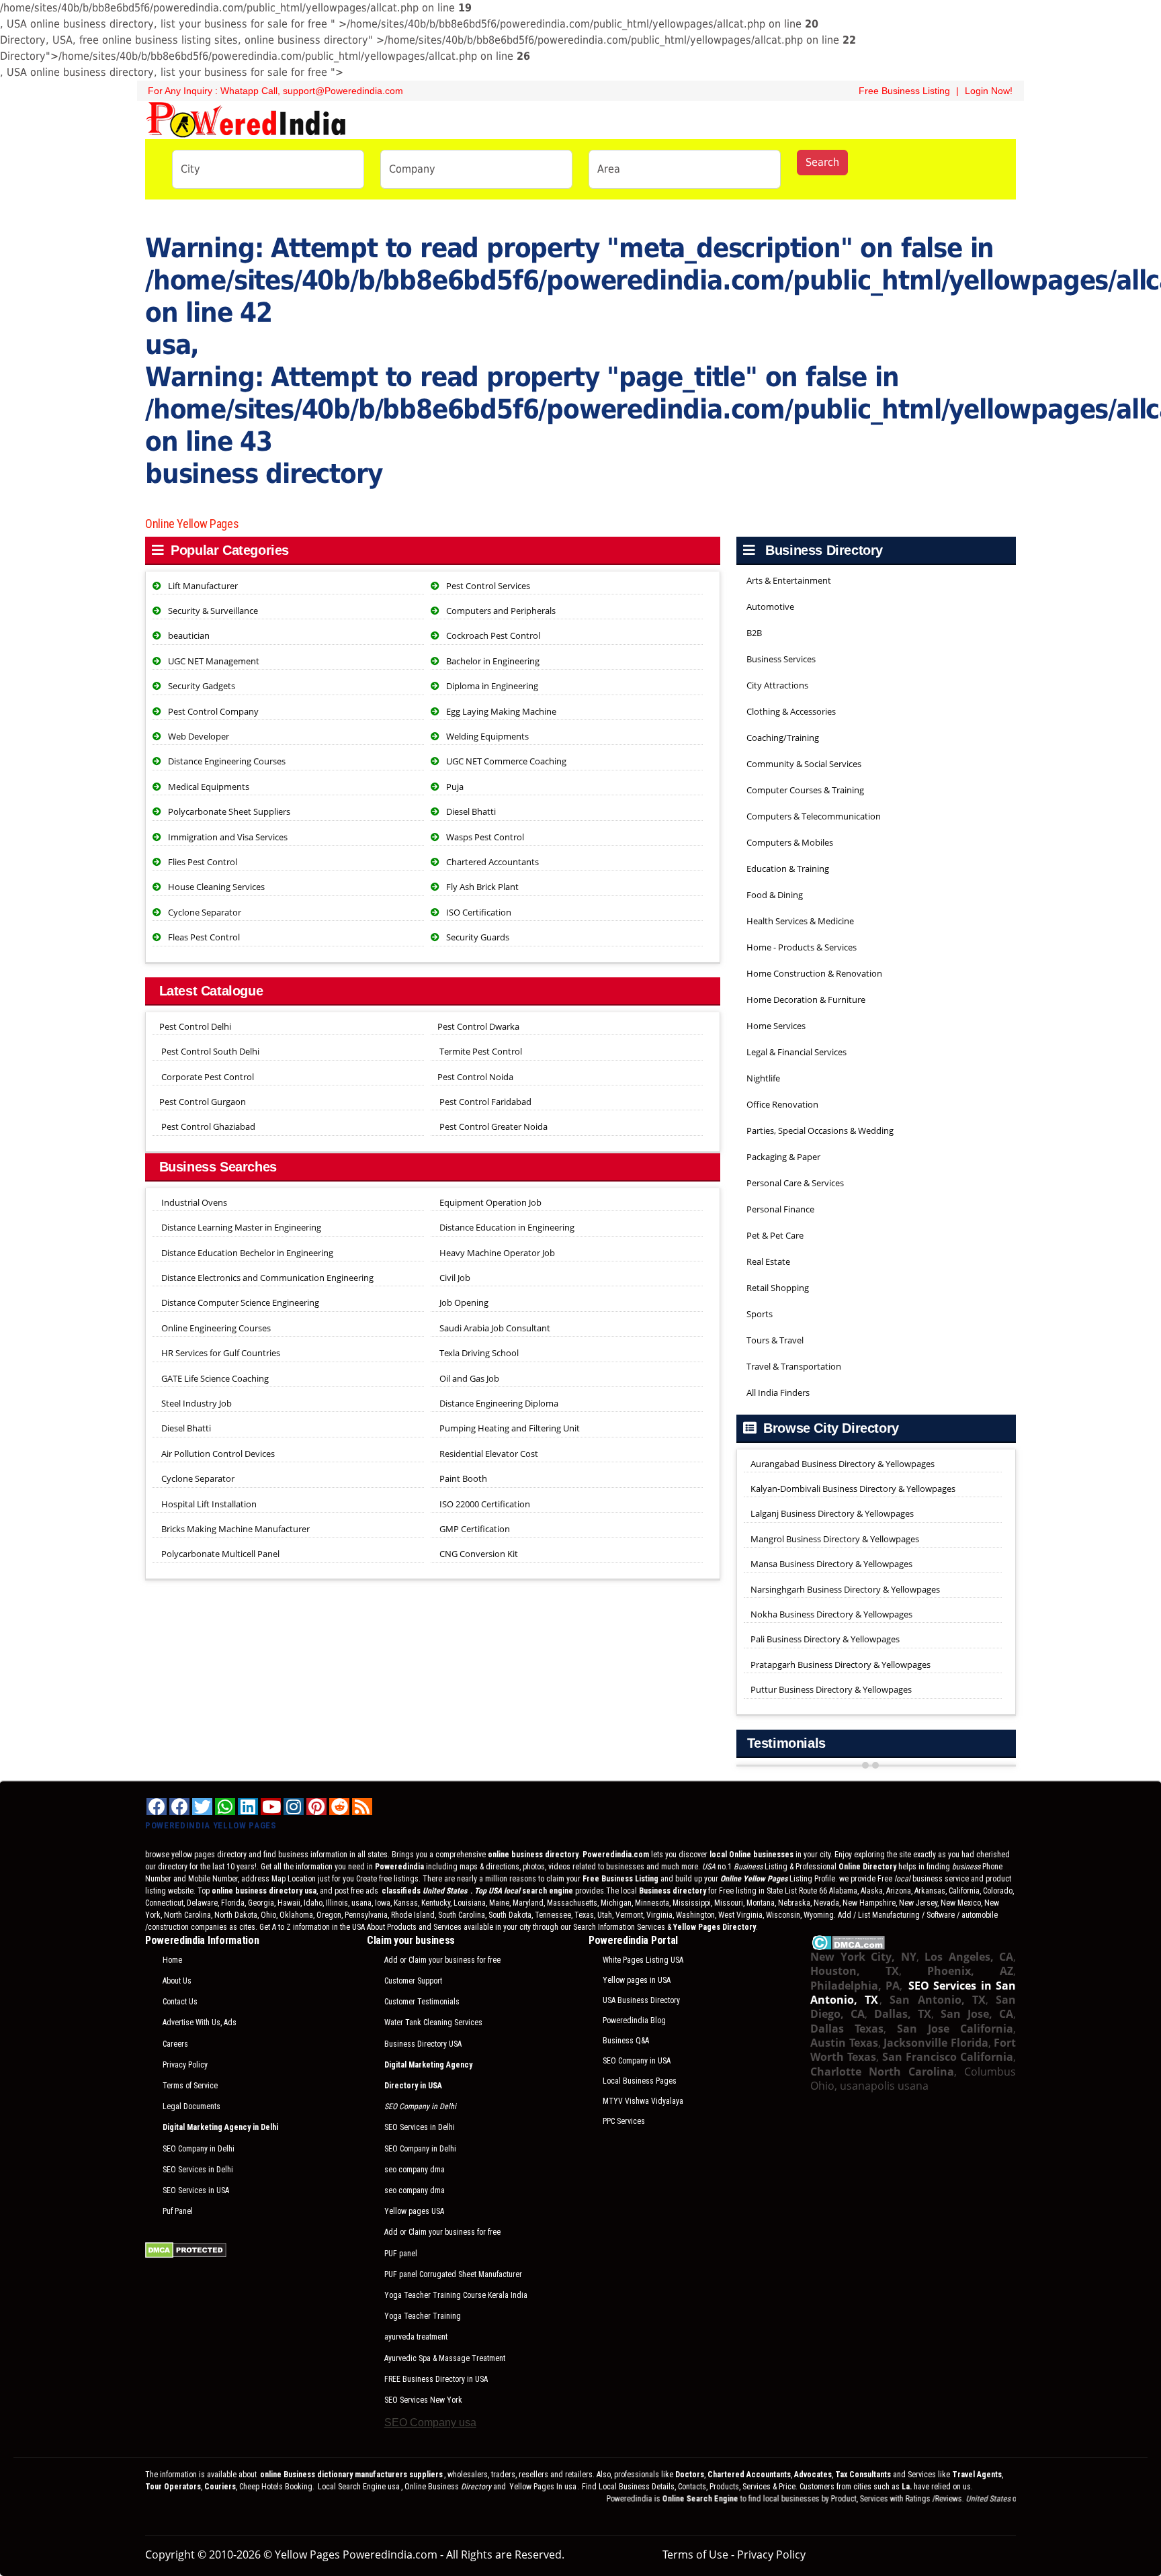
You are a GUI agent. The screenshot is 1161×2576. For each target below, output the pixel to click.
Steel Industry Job (196, 1403)
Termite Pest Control (481, 1051)
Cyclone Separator (205, 912)
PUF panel (401, 2254)
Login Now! (989, 91)
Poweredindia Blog (634, 2020)
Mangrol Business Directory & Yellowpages (835, 1539)
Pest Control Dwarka (478, 1026)
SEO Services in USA (196, 2190)
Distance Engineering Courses (227, 761)
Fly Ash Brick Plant (482, 887)
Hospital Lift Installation (208, 1504)
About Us (177, 1981)
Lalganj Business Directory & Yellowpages (832, 1513)
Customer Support (413, 1981)
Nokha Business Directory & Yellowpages (831, 1614)
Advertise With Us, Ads (200, 2023)
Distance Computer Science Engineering (239, 1302)
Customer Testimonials (422, 2002)
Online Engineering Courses (215, 1328)
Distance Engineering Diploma (498, 1403)
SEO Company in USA (637, 2061)
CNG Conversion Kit (478, 1554)
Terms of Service (190, 2086)
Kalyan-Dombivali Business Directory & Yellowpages (853, 1489)
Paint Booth (462, 1478)
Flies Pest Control (203, 862)
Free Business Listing (903, 91)
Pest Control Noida (475, 1077)
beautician (189, 635)
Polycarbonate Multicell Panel (219, 1554)
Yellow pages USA (414, 2211)
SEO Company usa (430, 2423)
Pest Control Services (488, 586)
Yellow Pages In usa (542, 2487)
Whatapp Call (249, 91)
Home (172, 1960)
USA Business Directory (641, 2000)
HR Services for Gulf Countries (220, 1353)
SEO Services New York (423, 2400)
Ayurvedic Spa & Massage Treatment (445, 2358)
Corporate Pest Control (208, 1077)
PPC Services (624, 2121)
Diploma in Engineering (492, 686)
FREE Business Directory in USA (436, 2379)
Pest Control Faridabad (485, 1102)
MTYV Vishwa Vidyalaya (643, 2101)
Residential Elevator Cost (488, 1454)
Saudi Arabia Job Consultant (494, 1328)
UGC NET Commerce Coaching (506, 761)
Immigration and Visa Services (228, 837)
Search (822, 162)
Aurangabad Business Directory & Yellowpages (843, 1464)
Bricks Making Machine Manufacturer (234, 1529)
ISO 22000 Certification (484, 1504)
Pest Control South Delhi (210, 1051)
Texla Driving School (478, 1353)
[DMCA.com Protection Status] (186, 2249)
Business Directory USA (423, 2044)
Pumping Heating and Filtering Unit (509, 1428)
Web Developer (199, 736)
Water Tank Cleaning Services (433, 2023)
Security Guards (478, 937)
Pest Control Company (213, 711)
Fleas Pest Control (204, 937)
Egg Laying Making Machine (501, 711)
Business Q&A (626, 2041)
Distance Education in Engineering (506, 1227)
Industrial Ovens (193, 1202)
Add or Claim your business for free (442, 1960)
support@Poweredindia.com (343, 91)
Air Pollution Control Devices (217, 1454)
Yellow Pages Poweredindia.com (356, 2555)
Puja (455, 787)
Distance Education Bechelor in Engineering (246, 1253)
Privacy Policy (185, 2065)
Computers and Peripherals (501, 611)
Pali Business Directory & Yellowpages (825, 1639)
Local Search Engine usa (359, 2487)
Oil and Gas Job (468, 1378)
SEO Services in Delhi (198, 2170)
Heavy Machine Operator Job (496, 1253)
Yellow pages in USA (637, 1980)
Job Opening (463, 1302)
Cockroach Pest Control (493, 635)
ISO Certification (479, 912)
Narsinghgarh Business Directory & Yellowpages (845, 1589)
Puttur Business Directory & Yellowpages (831, 1689)
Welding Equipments (487, 736)
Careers (175, 2044)
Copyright (170, 2555)
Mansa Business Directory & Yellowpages (831, 1564)
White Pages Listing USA (643, 1960)
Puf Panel (178, 2211)
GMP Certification (474, 1529)
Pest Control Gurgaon (203, 1102)
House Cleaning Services (216, 887)
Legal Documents (191, 2106)
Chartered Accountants (492, 862)
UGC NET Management (214, 661)
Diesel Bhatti (471, 811)
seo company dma (415, 2170)
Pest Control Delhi (195, 1026)
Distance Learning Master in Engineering (240, 1227)
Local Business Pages (640, 2081)
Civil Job (454, 1278)
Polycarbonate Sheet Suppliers (229, 811)
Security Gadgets (202, 686)
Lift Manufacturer (203, 586)
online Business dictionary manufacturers (351, 2475)
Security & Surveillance (213, 611)
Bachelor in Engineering (493, 661)
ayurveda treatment (416, 2337)
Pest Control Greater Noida (493, 1126)
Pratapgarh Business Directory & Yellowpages (841, 1664)
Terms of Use (695, 2555)
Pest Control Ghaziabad (208, 1126)
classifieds (425, 1891)
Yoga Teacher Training (423, 2316)
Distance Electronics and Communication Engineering (266, 1278)
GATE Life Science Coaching (214, 1378)
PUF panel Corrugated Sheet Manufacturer (453, 2274)
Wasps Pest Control (485, 837)
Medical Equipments (209, 787)
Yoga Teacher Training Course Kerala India (456, 2295)
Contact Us (180, 2002)
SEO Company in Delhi (199, 2149)
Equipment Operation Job (489, 1202)
